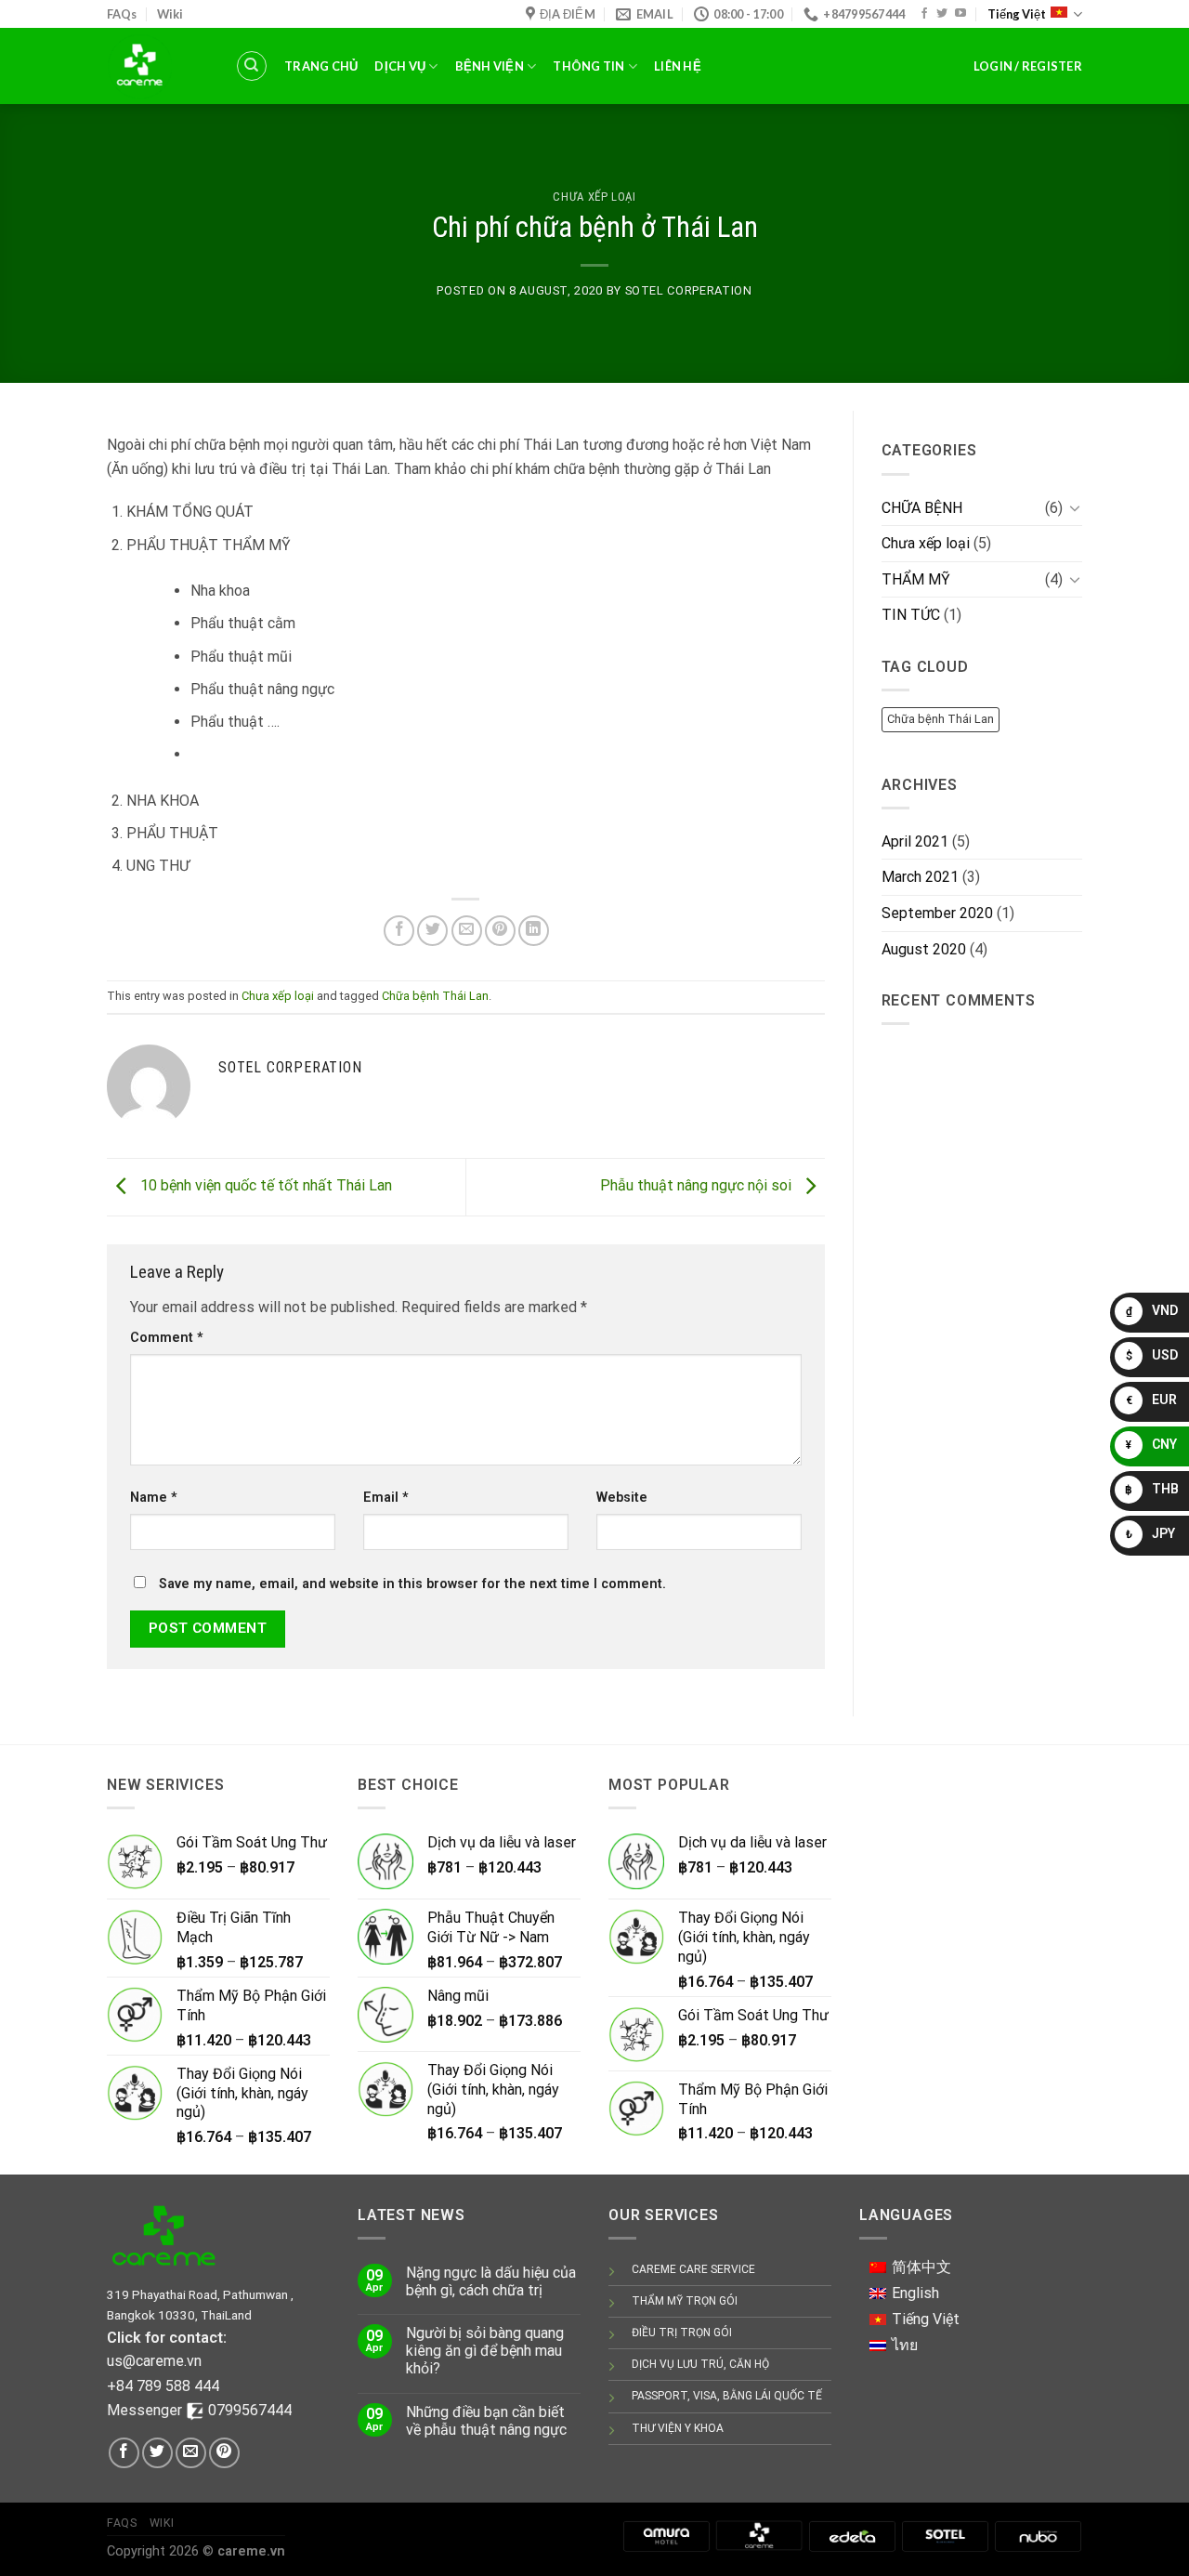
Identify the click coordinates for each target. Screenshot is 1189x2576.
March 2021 (920, 877)
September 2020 (937, 913)
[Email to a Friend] (467, 931)
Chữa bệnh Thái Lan (435, 996)
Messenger (146, 2410)
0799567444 (250, 2410)
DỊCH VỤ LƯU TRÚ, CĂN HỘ (700, 2364)
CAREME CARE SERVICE (693, 2269)
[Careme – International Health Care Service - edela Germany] (157, 66)
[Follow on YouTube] (960, 14)
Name (154, 1498)
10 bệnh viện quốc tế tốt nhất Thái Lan (264, 1186)
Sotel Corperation (689, 290)
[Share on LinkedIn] (534, 931)
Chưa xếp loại (594, 197)
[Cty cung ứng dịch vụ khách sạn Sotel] (945, 2535)
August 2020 (924, 949)
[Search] (252, 66)
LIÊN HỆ (678, 66)
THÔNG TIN (588, 66)
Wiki (170, 14)
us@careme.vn (154, 2361)
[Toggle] (1075, 507)
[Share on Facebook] (399, 931)
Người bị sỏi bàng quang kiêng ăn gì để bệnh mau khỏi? (485, 2351)
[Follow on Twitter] (942, 14)
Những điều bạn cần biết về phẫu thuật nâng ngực (486, 2421)
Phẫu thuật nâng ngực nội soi (698, 1186)
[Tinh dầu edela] (852, 2535)
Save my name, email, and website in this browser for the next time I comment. (412, 1584)
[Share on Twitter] (432, 931)
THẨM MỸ (916, 579)
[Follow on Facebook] (924, 14)
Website (622, 1498)
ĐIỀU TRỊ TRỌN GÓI (682, 2333)
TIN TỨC (911, 615)
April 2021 (915, 841)
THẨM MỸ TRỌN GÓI (685, 2301)
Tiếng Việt (1017, 14)
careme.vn (251, 2551)
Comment (167, 1338)
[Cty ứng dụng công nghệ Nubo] (1038, 2535)
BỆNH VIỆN (490, 66)
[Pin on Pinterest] (500, 931)
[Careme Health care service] (759, 2535)
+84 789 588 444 (163, 2386)
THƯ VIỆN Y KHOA (678, 2428)
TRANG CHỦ (321, 66)
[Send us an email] (191, 2453)
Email (386, 1498)
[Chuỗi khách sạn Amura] (666, 2535)
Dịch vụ (400, 66)
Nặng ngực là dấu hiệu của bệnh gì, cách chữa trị (491, 2281)
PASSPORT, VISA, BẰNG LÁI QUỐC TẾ (727, 2396)
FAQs (122, 14)
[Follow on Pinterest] (224, 2453)
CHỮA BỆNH (922, 508)
